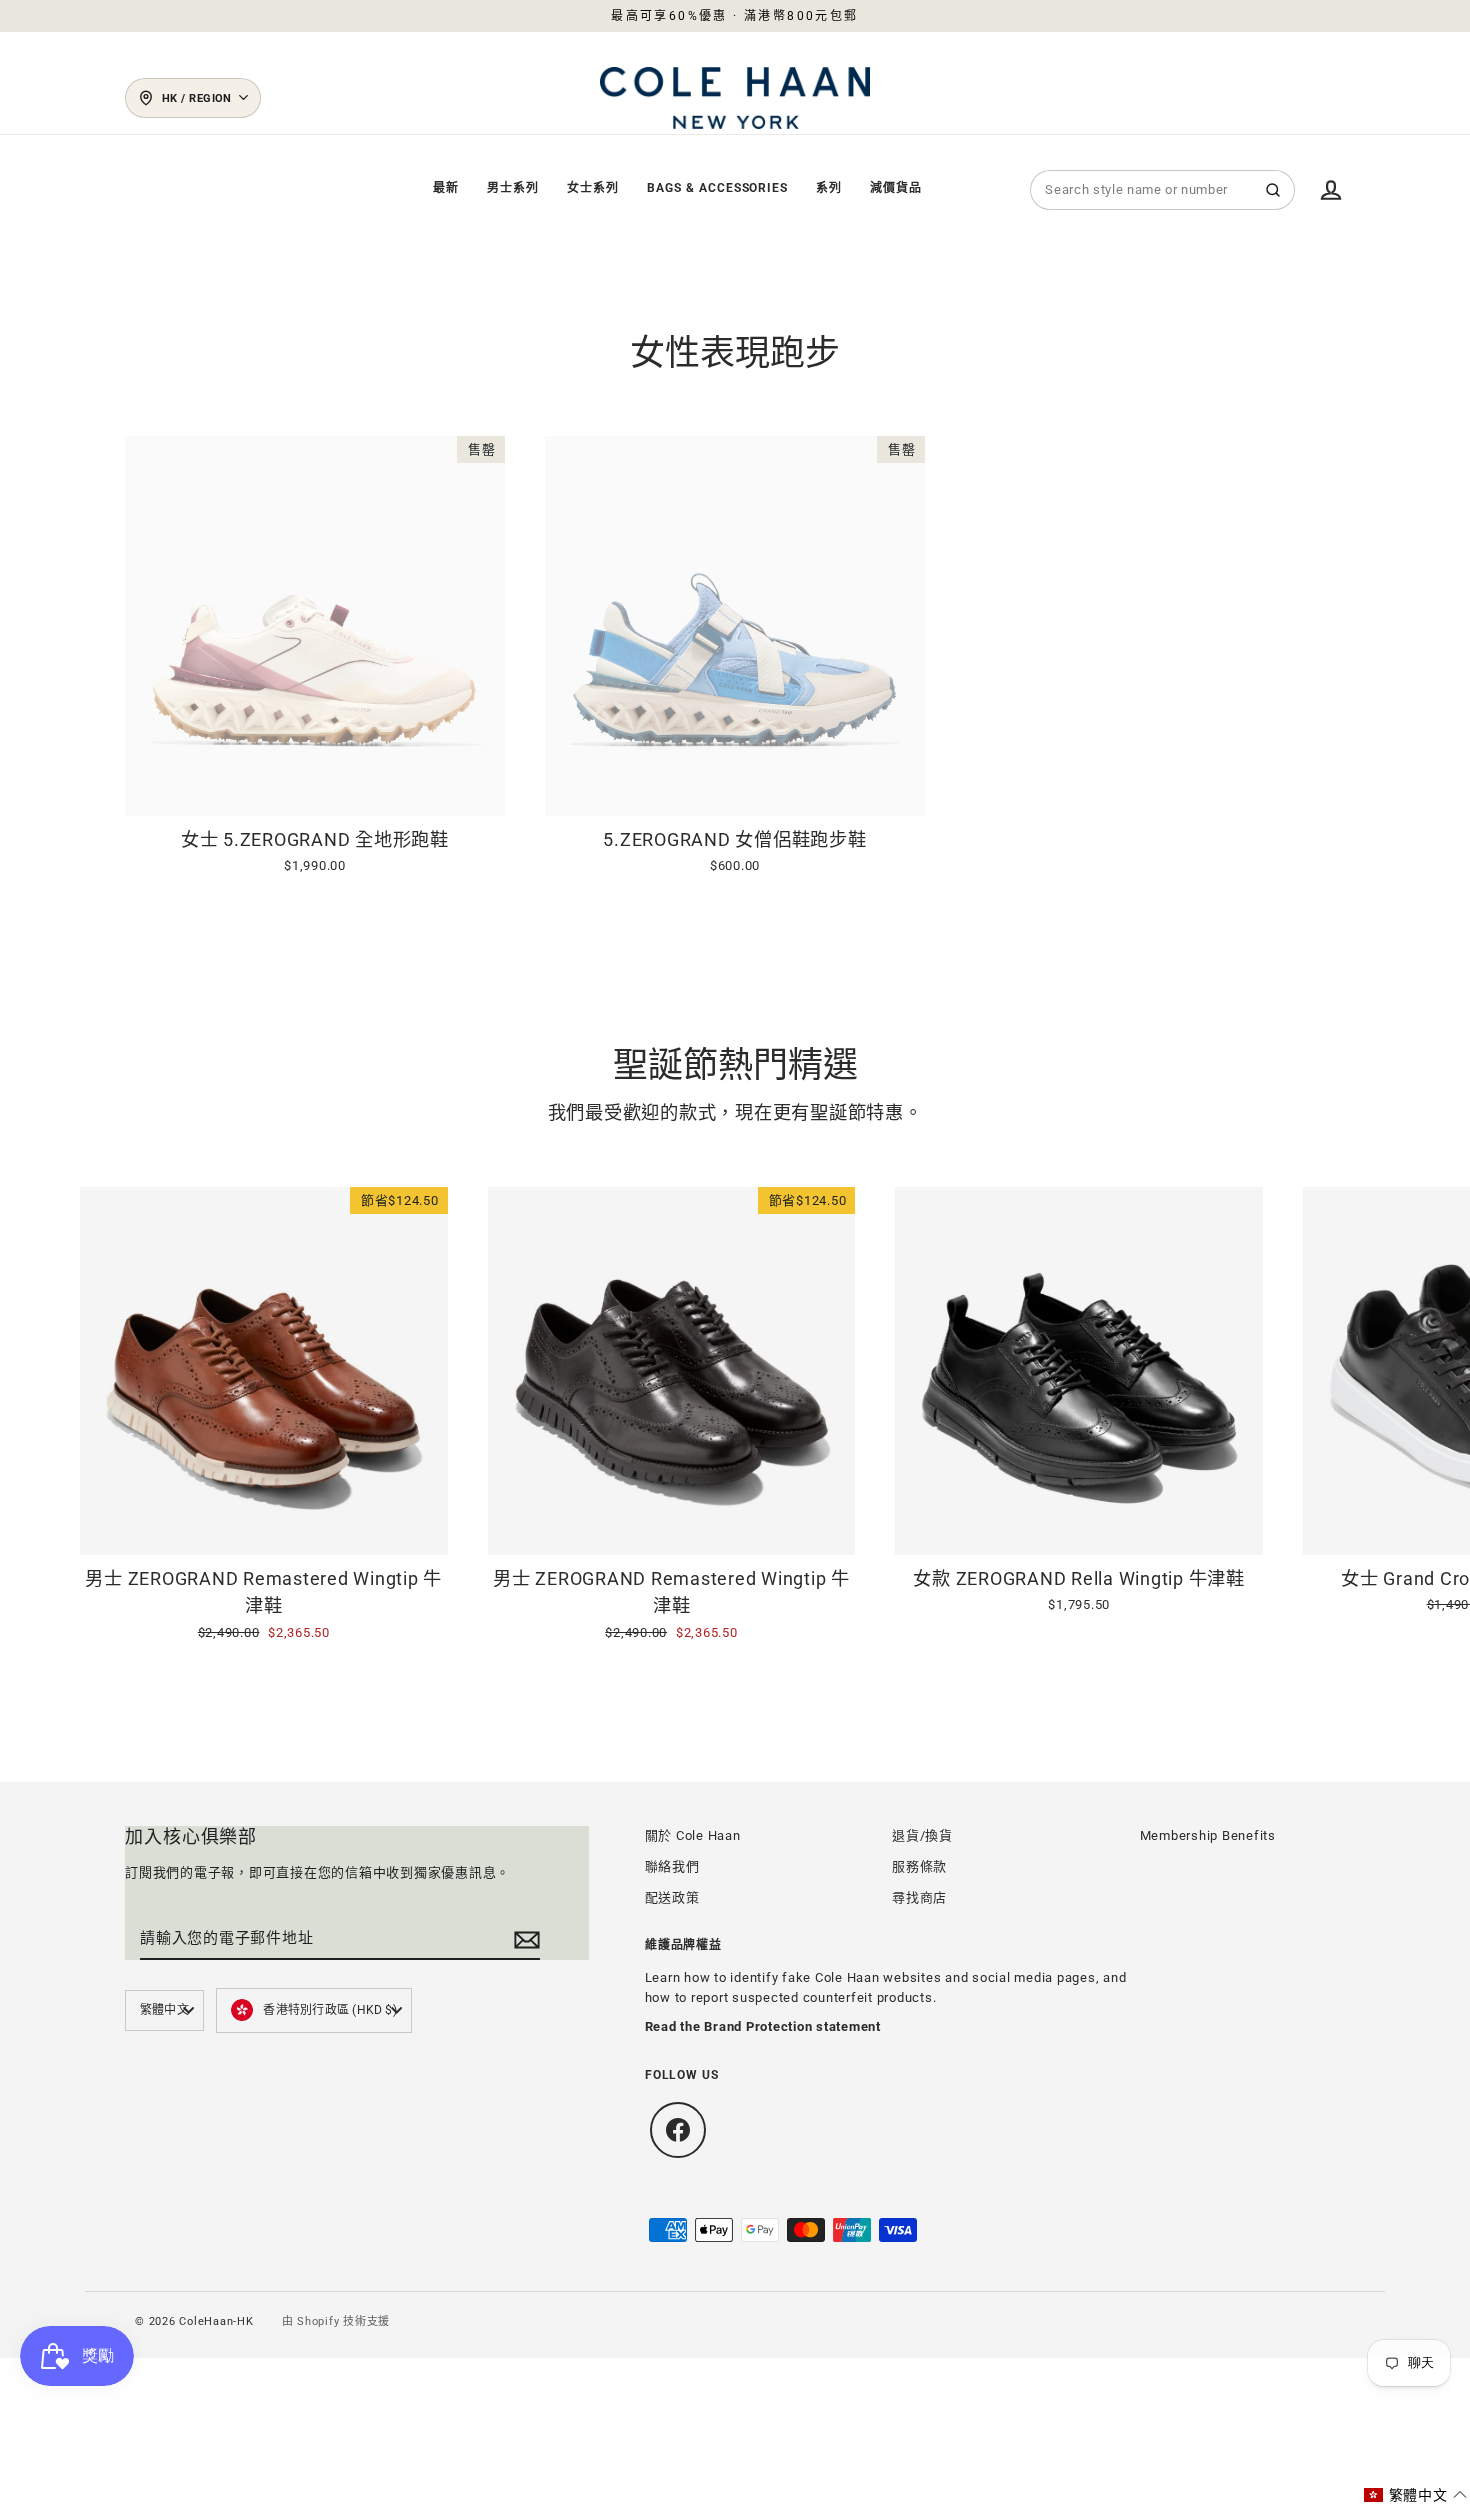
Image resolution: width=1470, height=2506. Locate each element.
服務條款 (919, 1866)
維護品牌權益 (684, 1945)
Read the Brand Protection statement (763, 2026)
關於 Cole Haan (693, 1835)
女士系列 (593, 188)
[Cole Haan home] (735, 98)
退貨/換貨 (922, 1835)
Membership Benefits (1208, 1835)
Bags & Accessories (717, 188)
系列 (829, 188)
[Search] (1273, 190)
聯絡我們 (672, 1866)
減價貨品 (896, 188)
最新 (446, 188)
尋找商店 (919, 1897)
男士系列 (513, 188)
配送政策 (672, 1897)
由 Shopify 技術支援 (336, 2321)
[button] (1416, 2495)
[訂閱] (524, 1939)
